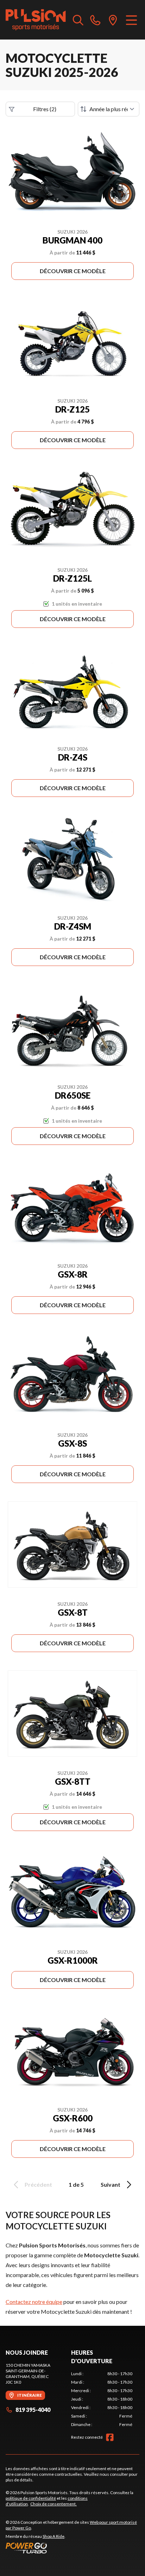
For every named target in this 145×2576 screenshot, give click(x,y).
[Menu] (131, 20)
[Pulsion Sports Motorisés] (36, 20)
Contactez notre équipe (34, 2302)
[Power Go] (72, 2548)
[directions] (113, 20)
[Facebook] (110, 2437)
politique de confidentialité (31, 2498)
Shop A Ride (53, 2536)
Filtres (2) (45, 109)
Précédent (38, 2184)
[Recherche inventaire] (78, 20)
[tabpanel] (102, 2399)
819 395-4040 (33, 2410)
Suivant (111, 2184)
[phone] (95, 20)
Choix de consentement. (53, 2504)
